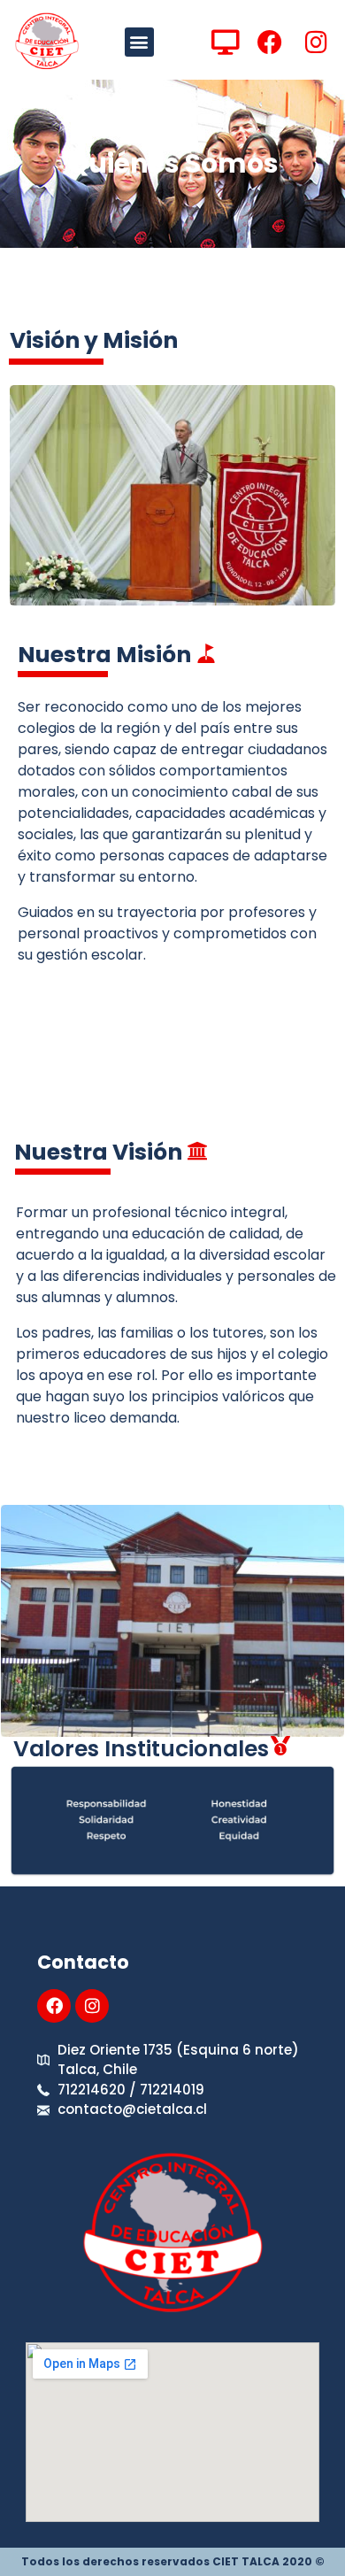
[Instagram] (92, 2006)
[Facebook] (54, 2006)
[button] (139, 42)
